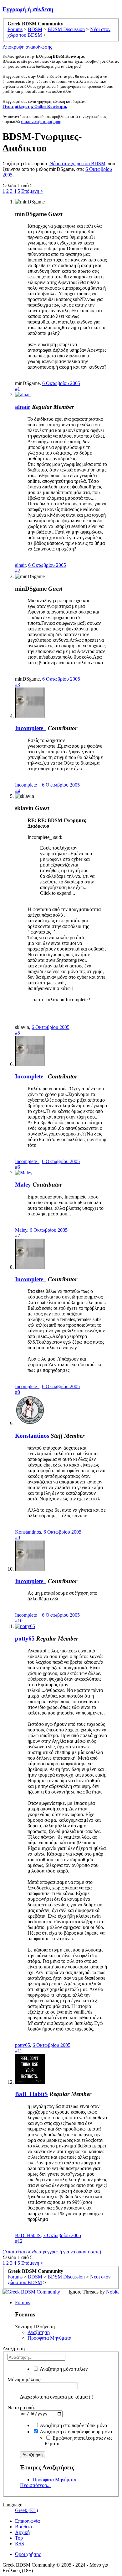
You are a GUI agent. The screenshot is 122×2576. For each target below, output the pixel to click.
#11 (19, 2051)
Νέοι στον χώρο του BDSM (77, 163)
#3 (18, 685)
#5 (18, 1033)
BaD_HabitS (31, 2094)
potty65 (25, 1638)
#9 (18, 1538)
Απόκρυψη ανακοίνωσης (27, 47)
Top (19, 2538)
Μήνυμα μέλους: (24, 2380)
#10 (19, 1621)
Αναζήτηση (39, 2332)
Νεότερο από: (21, 2407)
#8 (18, 1392)
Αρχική (22, 2532)
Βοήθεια (23, 2527)
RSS (20, 2544)
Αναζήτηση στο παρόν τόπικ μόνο (73, 2425)
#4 (18, 790)
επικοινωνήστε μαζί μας (41, 121)
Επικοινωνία (27, 2521)
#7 (18, 1236)
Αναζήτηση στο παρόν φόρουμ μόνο (75, 2432)
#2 (18, 571)
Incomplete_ (31, 728)
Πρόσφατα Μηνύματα (49, 2338)
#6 (18, 1167)
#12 (19, 2241)
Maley (23, 1185)
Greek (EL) (26, 2510)
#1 (18, 389)
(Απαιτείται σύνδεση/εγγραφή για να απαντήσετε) (52, 2252)
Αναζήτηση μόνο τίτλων (63, 2369)
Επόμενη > (32, 191)
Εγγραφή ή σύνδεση (28, 9)
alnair (23, 407)
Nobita (113, 2292)
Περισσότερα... (35, 2485)
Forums (23, 2302)
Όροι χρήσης (28, 2554)
